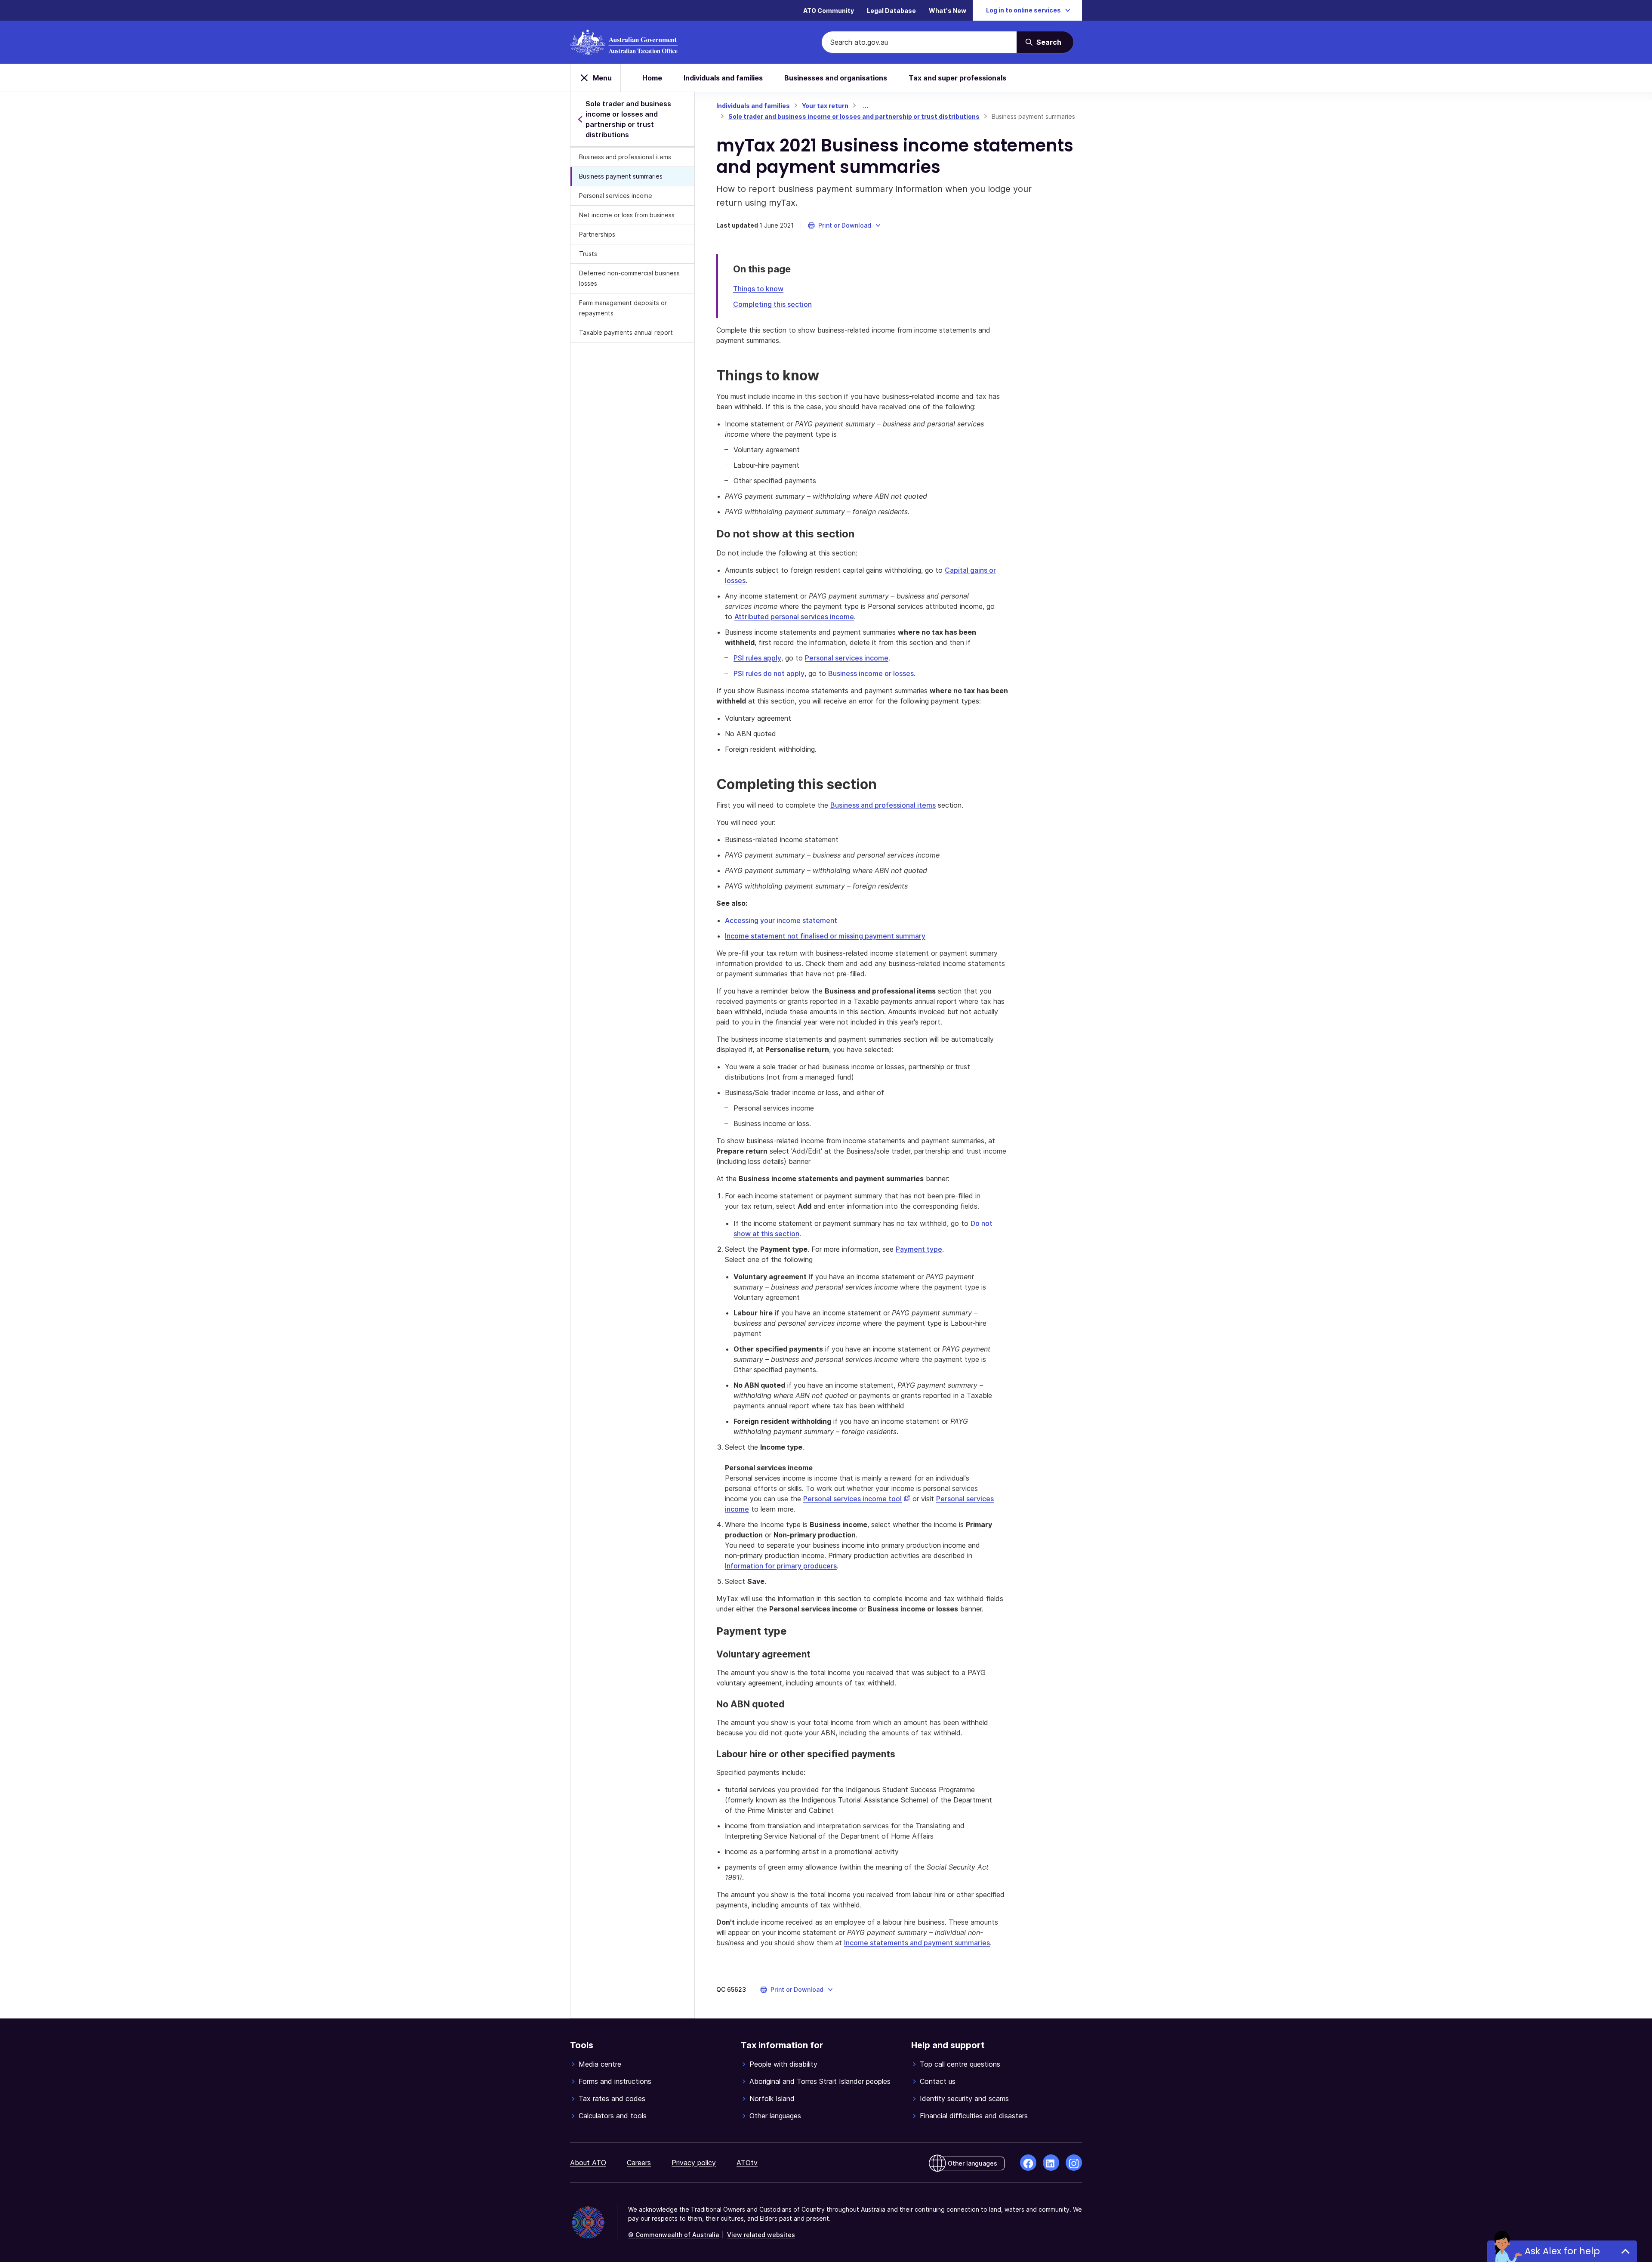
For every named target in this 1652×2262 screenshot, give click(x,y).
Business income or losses (871, 673)
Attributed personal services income (794, 617)
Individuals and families (723, 78)
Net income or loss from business (627, 215)
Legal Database (891, 11)
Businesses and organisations (836, 78)
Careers (639, 2163)
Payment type (919, 1249)
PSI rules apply (757, 658)
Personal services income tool (857, 1499)
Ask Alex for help (1562, 2251)
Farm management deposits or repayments (623, 308)
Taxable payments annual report (626, 332)
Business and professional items (625, 157)
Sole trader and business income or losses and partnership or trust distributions (854, 116)
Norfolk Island (772, 2098)
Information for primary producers (781, 1566)
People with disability (783, 2064)
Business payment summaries (621, 176)
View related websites (761, 2235)
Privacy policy (694, 2163)
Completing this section (772, 304)
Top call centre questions (960, 2064)
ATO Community (829, 11)
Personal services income (616, 196)
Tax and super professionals (957, 78)
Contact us (938, 2081)
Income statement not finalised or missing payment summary (825, 936)
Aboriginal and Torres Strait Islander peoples (820, 2081)
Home (652, 78)
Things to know (758, 289)
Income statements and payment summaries (917, 1943)
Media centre (600, 2064)
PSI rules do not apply (769, 673)
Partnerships (597, 234)
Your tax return (825, 106)
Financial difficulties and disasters (974, 2116)
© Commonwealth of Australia (673, 2235)
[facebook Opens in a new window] (1028, 2163)
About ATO (588, 2163)
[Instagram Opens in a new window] (1074, 2163)
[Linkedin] (1051, 2163)
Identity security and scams (964, 2098)
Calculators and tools (613, 2116)
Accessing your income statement (781, 920)
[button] (845, 225)
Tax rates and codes (612, 2098)
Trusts (588, 254)
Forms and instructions (615, 2081)
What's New (948, 11)
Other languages (775, 2116)
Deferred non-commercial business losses (629, 278)
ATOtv (747, 2163)
